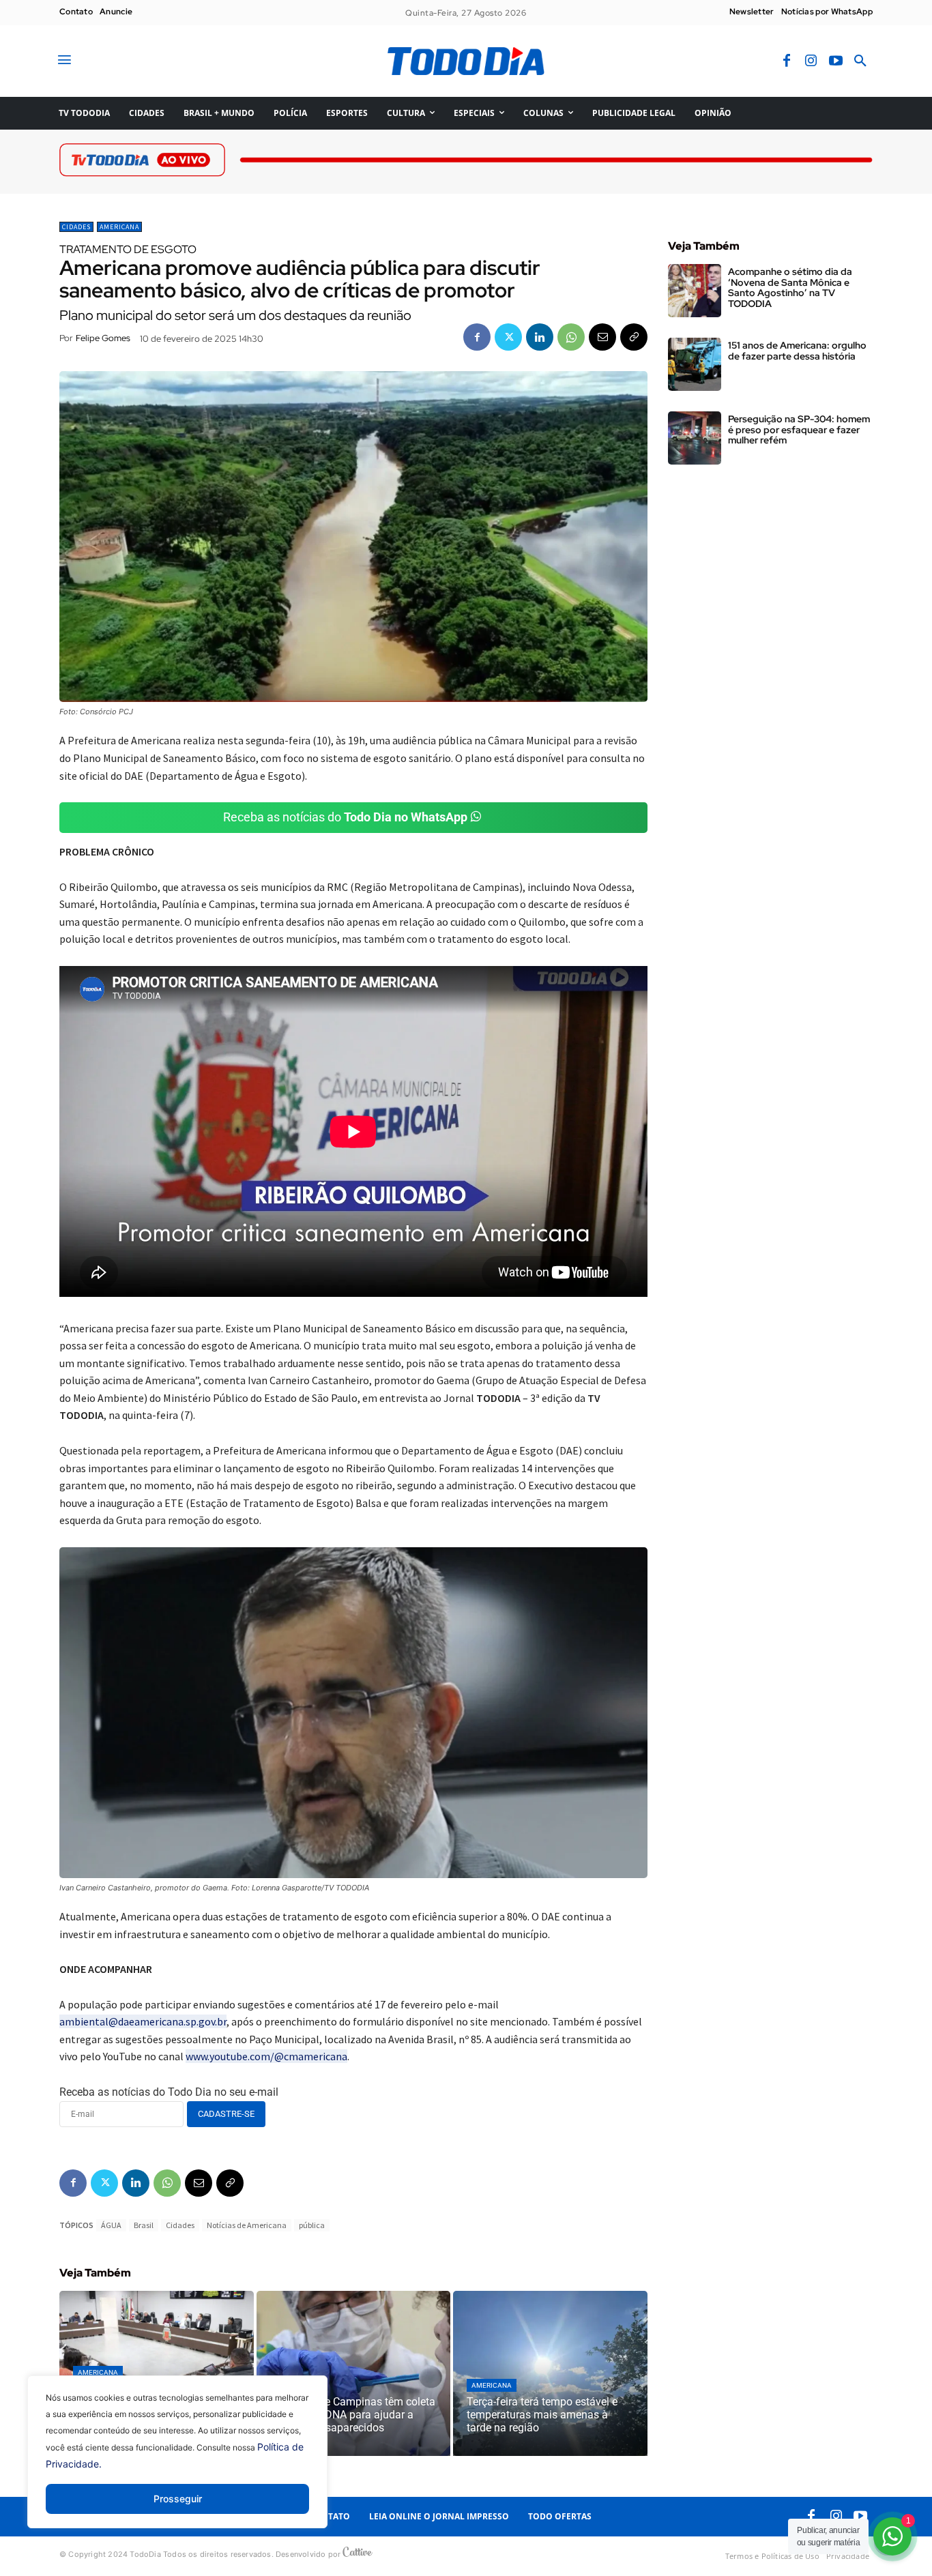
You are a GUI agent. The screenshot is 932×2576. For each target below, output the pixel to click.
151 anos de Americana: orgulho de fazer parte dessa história (797, 350)
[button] (860, 61)
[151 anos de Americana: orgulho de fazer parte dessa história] (695, 364)
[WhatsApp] (571, 337)
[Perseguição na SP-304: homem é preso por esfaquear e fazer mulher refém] (695, 438)
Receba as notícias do (345, 817)
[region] (177, 2462)
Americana (119, 227)
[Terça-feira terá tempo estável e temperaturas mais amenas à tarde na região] (550, 2373)
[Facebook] (787, 61)
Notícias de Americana (247, 2225)
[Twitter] (508, 337)
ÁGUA (111, 2225)
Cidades (76, 227)
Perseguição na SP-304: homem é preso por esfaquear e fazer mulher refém (799, 429)
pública (312, 2225)
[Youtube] (836, 61)
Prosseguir (178, 2499)
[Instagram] (811, 61)
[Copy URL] (634, 337)
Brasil (144, 2225)
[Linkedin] (540, 337)
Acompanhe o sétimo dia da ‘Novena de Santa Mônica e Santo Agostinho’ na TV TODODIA (790, 287)
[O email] (602, 337)
